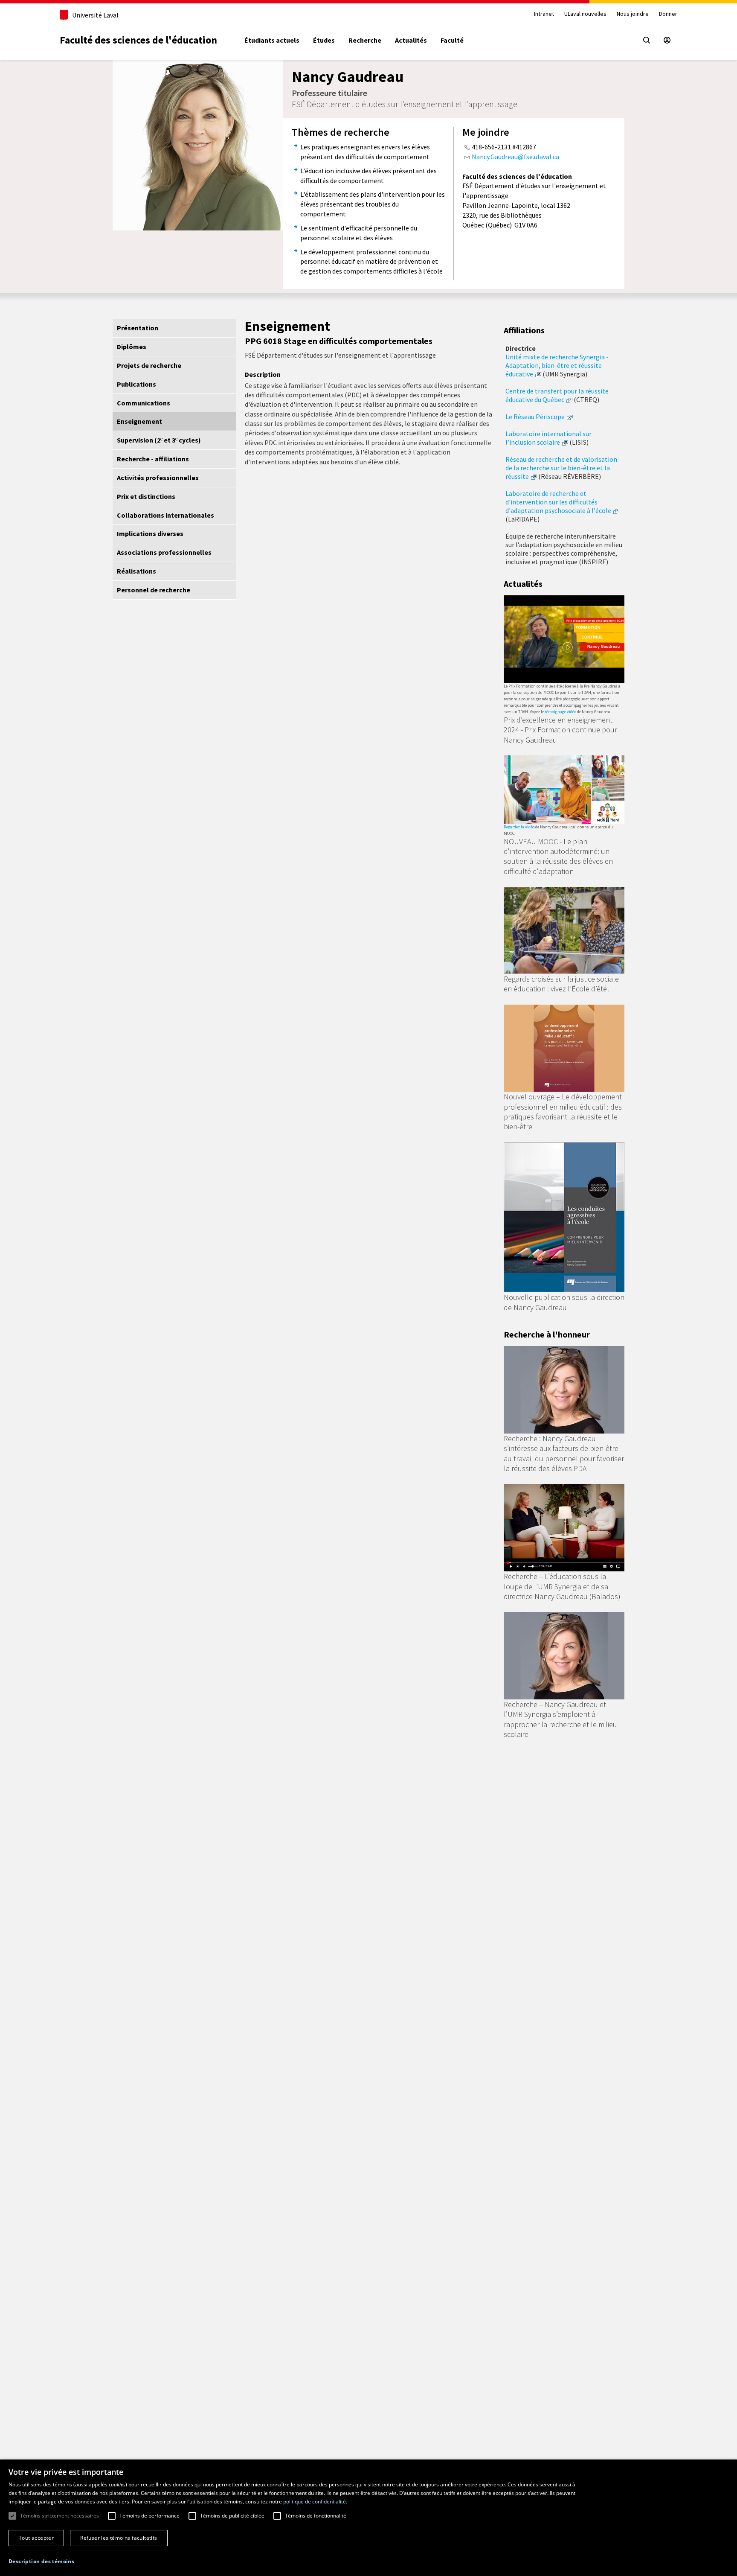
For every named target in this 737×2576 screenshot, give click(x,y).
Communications (144, 403)
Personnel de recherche (154, 590)
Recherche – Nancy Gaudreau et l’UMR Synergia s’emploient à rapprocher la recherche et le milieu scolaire (560, 1719)
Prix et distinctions (146, 496)
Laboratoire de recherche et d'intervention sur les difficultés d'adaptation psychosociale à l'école (558, 502)
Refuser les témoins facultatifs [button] (119, 2538)
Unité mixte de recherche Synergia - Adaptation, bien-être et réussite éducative (557, 365)
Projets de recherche (149, 365)
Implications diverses (150, 533)
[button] (41, 2561)
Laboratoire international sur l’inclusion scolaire (548, 438)
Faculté (452, 40)
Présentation (138, 328)
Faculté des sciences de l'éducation (138, 40)
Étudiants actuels (272, 40)
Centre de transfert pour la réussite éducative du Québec (557, 395)
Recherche (365, 40)
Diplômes (132, 347)
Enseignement (139, 421)
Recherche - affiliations (153, 459)
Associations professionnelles (164, 552)
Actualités (411, 40)
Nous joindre (633, 14)
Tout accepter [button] (36, 2538)
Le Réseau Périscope (535, 417)
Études (324, 40)
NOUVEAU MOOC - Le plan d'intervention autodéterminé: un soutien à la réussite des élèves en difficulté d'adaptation (558, 856)
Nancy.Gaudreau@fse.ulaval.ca (515, 157)
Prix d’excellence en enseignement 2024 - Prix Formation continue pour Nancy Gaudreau (560, 730)
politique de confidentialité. (315, 2502)
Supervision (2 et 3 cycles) (159, 440)
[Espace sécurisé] (667, 40)
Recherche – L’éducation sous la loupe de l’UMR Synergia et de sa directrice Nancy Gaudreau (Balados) (562, 1586)
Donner (668, 14)
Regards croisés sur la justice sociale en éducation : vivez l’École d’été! (561, 984)
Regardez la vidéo (519, 827)
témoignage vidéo (560, 712)
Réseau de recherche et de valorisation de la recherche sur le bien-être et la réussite (561, 468)
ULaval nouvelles (585, 14)
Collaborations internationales (165, 515)
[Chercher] (647, 40)
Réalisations (136, 571)
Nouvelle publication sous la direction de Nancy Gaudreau (564, 1302)
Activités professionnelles (158, 478)
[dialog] (368, 2518)
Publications (136, 384)
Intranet (544, 14)
